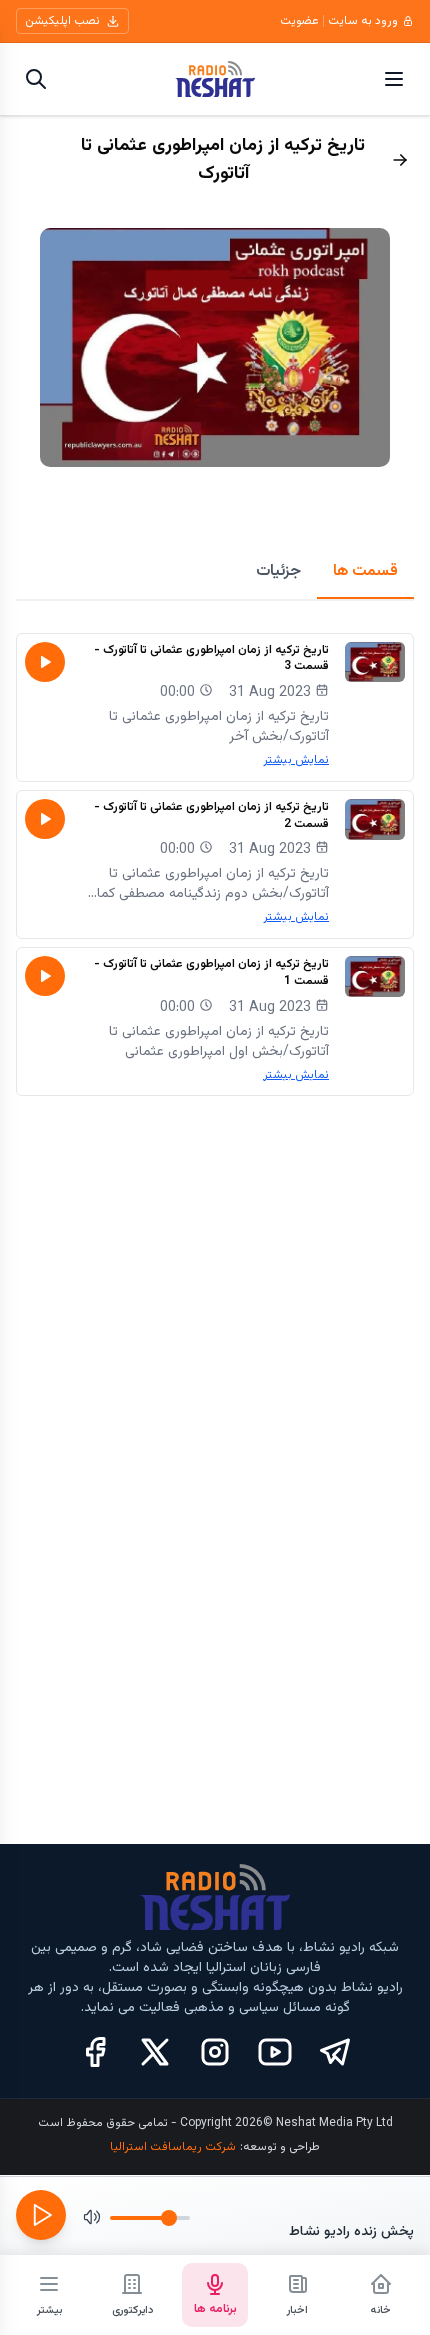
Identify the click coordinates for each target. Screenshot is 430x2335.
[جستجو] (36, 79)
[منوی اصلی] (394, 79)
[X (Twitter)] (155, 2052)
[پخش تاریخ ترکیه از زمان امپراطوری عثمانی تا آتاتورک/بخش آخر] (45, 662)
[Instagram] (215, 2052)
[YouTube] (275, 2052)
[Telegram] (335, 2052)
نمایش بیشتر (296, 760)
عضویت (299, 21)
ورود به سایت (363, 21)
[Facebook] (95, 2052)
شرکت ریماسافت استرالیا (173, 2147)
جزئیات (278, 571)
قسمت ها (365, 571)
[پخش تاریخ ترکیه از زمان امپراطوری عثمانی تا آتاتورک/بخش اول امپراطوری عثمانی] (45, 976)
